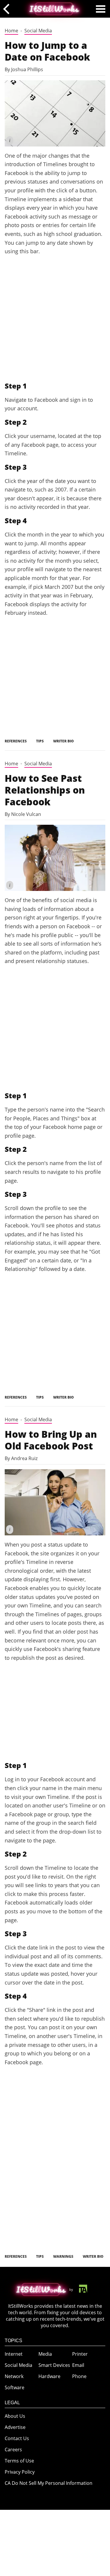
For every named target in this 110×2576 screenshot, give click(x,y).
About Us (15, 2416)
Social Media (38, 31)
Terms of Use (19, 2461)
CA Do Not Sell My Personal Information (49, 2483)
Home (11, 31)
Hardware (49, 2376)
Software (15, 2387)
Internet (14, 2354)
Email (78, 2365)
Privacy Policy (20, 2472)
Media (45, 2354)
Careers (13, 2450)
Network (14, 2376)
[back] (8, 9)
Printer (80, 2354)
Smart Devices (54, 2365)
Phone (79, 2376)
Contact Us (17, 2438)
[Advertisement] (55, 318)
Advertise (15, 2427)
